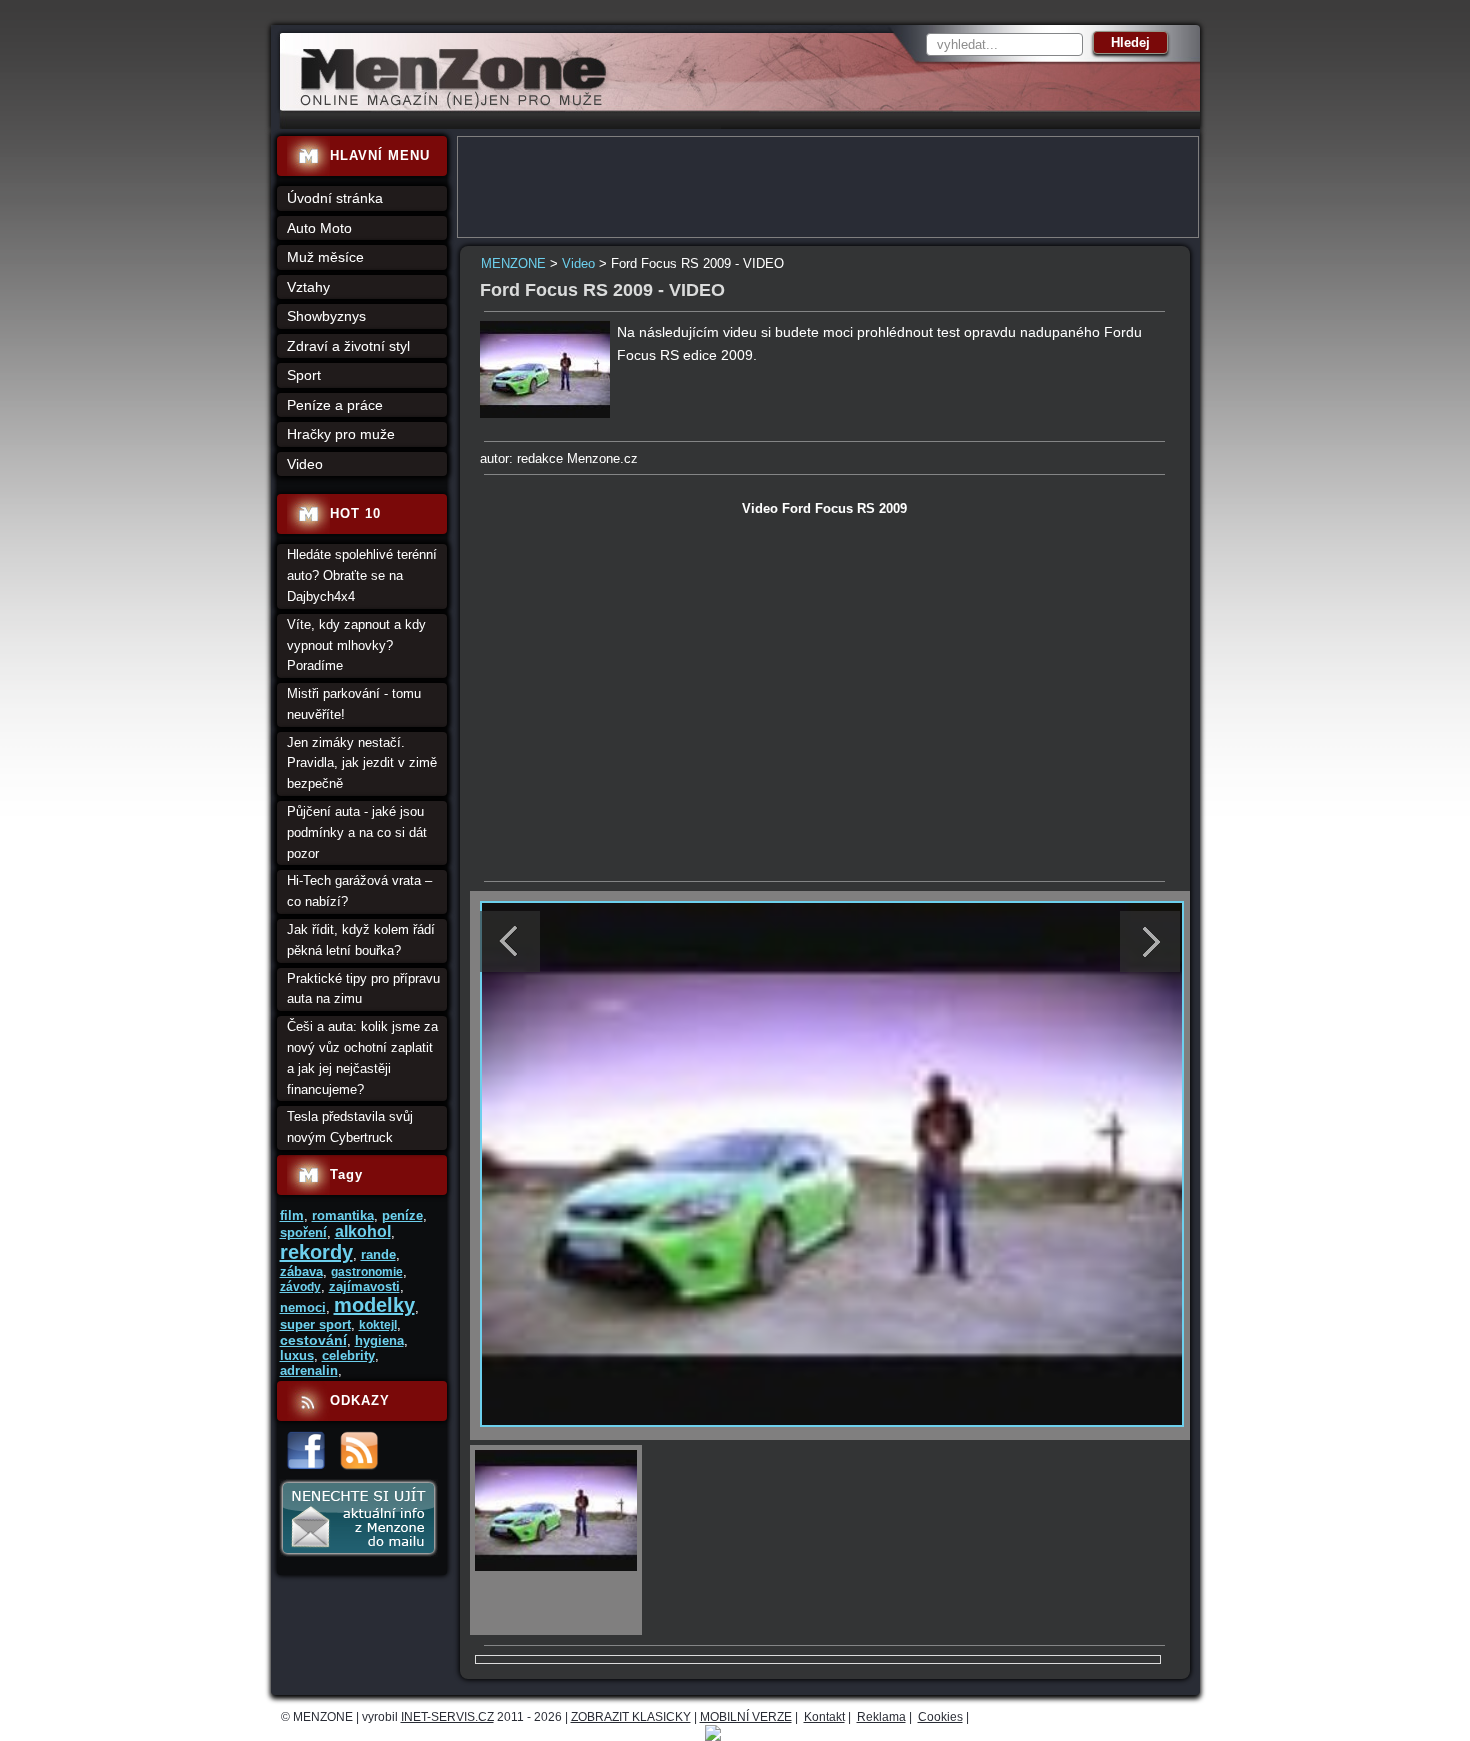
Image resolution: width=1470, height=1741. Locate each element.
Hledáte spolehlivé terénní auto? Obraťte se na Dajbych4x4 (362, 575)
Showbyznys (326, 316)
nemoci (303, 1307)
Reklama (881, 1717)
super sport (315, 1324)
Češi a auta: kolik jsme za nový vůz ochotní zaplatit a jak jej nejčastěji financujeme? (362, 1057)
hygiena (379, 1340)
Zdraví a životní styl (348, 346)
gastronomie (367, 1272)
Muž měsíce (325, 257)
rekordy (316, 1252)
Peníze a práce (335, 405)
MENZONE (513, 263)
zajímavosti (364, 1286)
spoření (303, 1232)
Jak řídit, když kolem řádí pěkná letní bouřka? (361, 940)
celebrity (348, 1355)
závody (300, 1287)
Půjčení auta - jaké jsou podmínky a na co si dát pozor (357, 832)
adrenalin (309, 1370)
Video (578, 263)
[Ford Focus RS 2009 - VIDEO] (545, 413)
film (292, 1215)
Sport (304, 375)
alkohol (363, 1231)
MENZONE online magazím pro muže (446, 105)
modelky (374, 1305)
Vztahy (308, 287)
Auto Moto (319, 228)
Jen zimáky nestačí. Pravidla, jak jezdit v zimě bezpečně (362, 763)
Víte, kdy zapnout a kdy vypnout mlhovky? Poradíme (356, 645)
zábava (301, 1271)
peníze (402, 1215)
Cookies (940, 1717)
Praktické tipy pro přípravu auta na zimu (363, 989)
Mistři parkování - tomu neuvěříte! (354, 704)
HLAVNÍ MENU (380, 155)
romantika (343, 1215)
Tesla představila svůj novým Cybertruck (350, 1127)
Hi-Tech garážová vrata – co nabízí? (359, 891)
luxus (297, 1355)
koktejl (378, 1325)
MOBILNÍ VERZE (746, 1717)
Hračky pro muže (341, 434)
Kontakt (824, 1717)
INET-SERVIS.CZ (447, 1717)
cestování (313, 1340)
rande (378, 1254)
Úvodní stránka (335, 198)
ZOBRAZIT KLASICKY (631, 1717)
